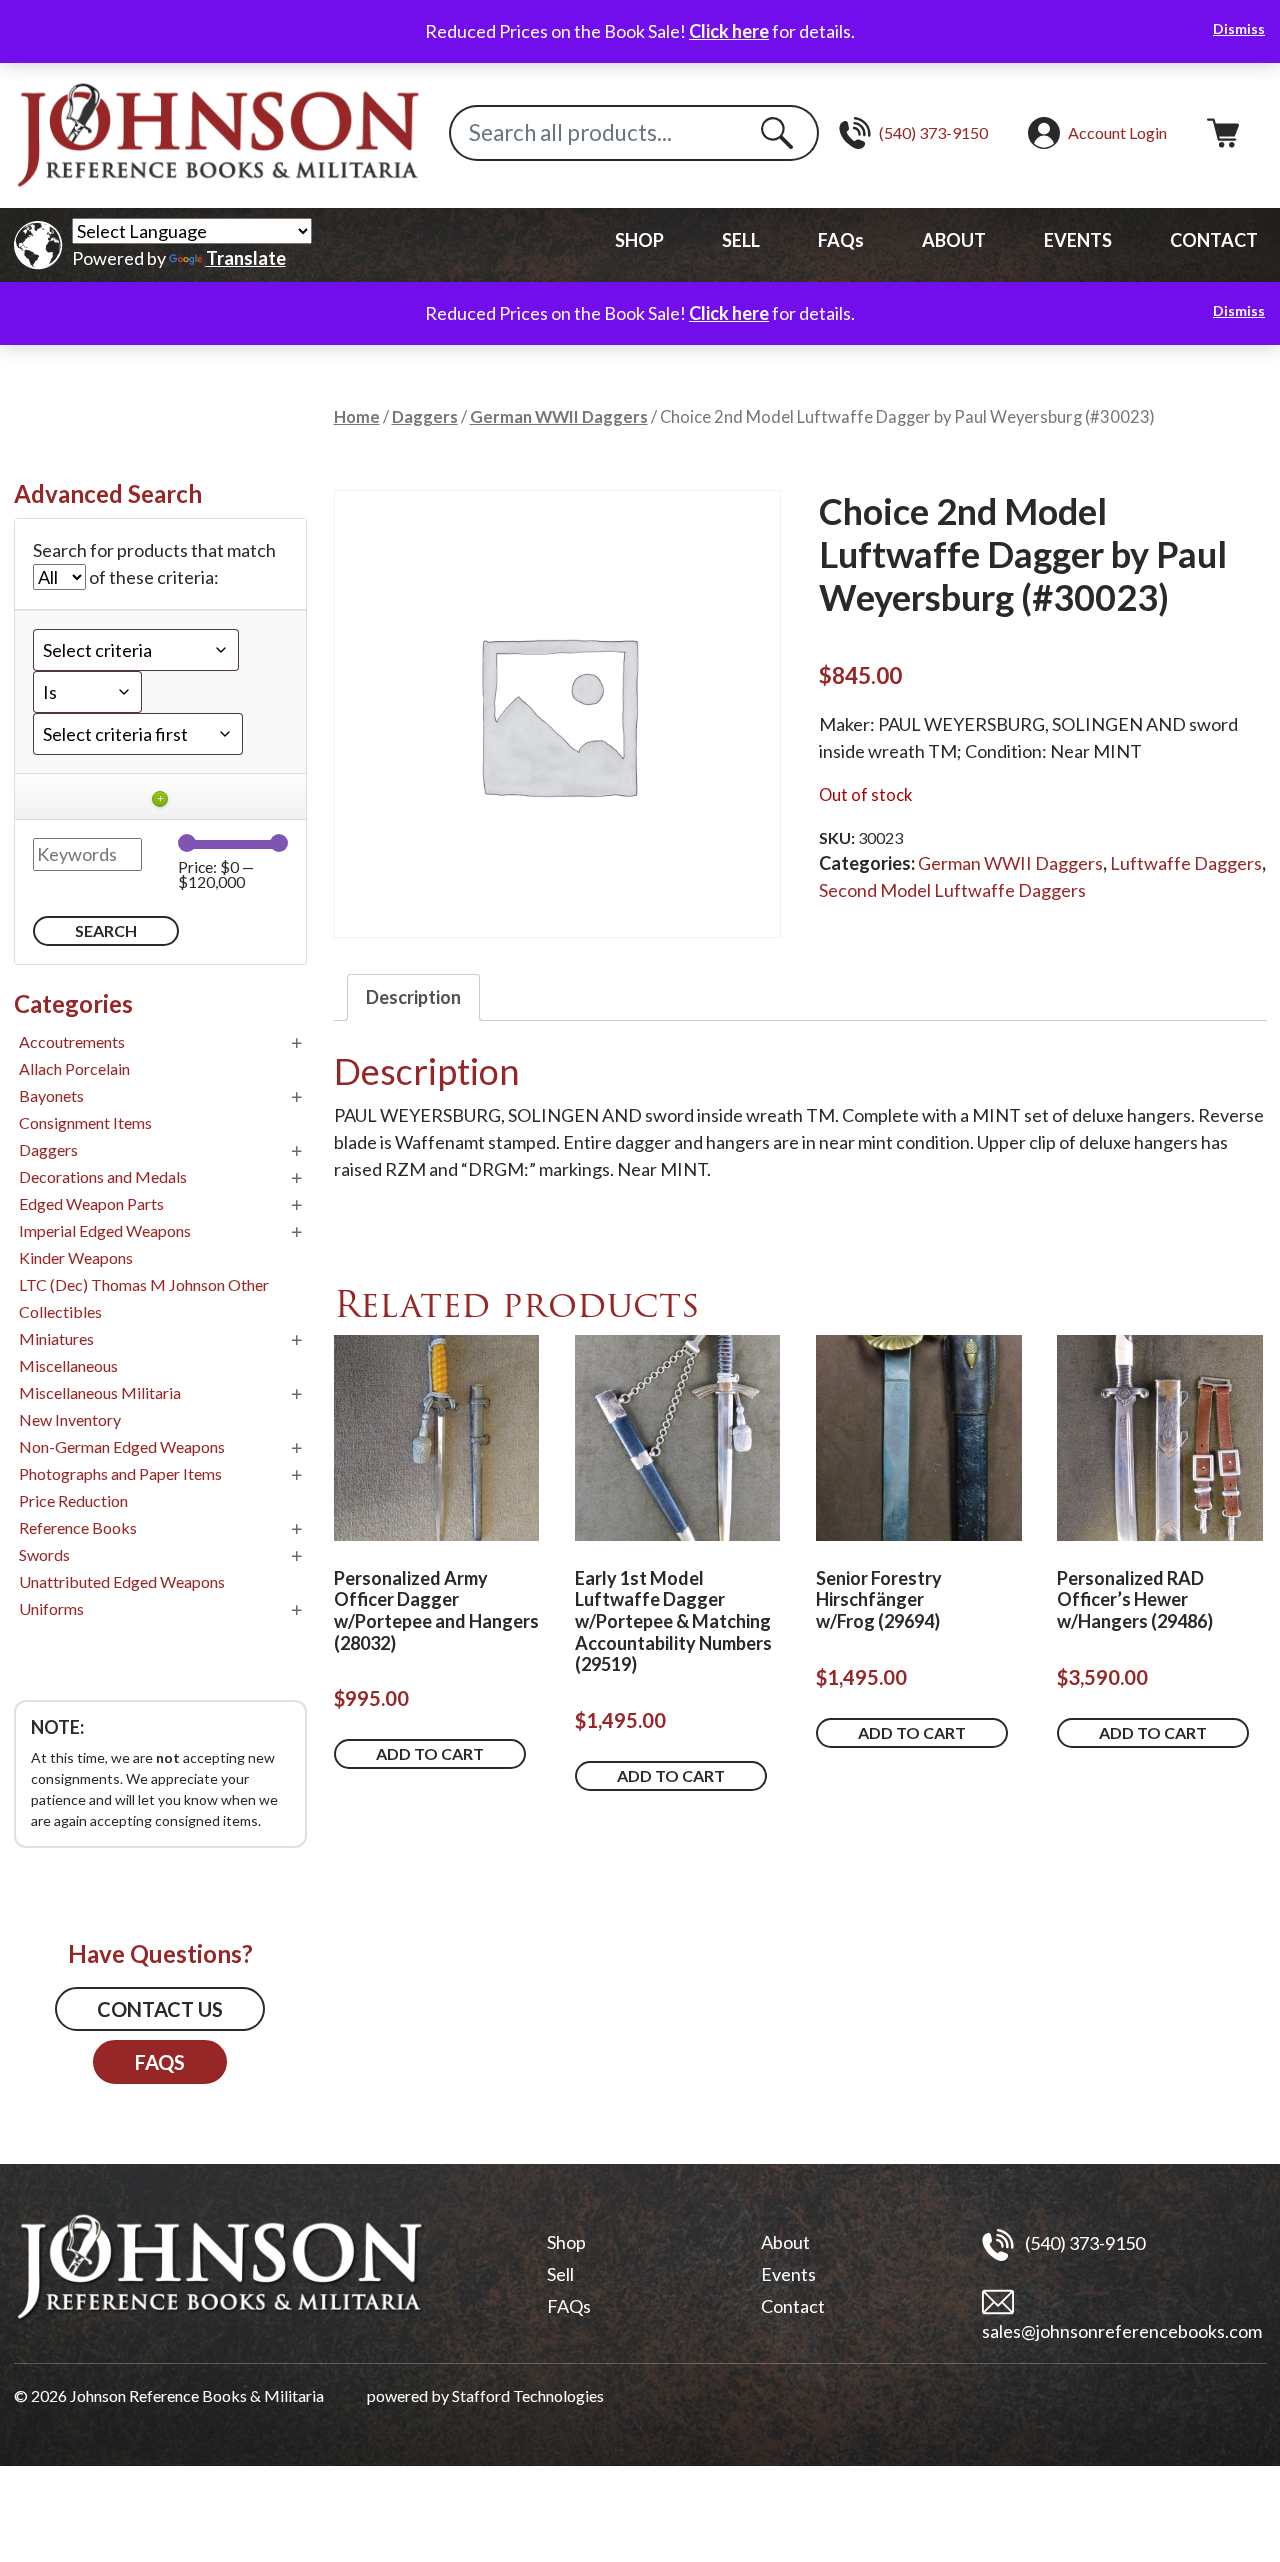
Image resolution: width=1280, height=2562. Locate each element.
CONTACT (1214, 240)
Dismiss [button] (1239, 28)
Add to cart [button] (430, 1753)
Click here (729, 31)
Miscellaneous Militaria (100, 1392)
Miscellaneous (68, 1365)
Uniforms (51, 1608)
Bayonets (51, 1095)
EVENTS (1078, 240)
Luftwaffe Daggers (1186, 863)
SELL (741, 240)
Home (357, 417)
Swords (44, 1554)
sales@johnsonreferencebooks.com (1122, 2331)
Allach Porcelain (74, 1068)
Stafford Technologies (528, 2395)
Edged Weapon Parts (91, 1203)
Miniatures (56, 1338)
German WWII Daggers (559, 417)
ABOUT (954, 240)
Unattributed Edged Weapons (122, 1581)
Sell (560, 2274)
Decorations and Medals (103, 1176)
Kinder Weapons (76, 1257)
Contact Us (160, 2009)
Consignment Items (85, 1122)
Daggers (425, 417)
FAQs (841, 240)
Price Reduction (73, 1500)
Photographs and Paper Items (120, 1473)
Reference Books (78, 1527)
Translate (246, 258)
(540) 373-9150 (1083, 2242)
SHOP (639, 240)
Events (788, 2274)
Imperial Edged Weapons (105, 1230)
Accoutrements (72, 1041)
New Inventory (70, 1419)
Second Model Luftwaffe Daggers (952, 890)
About (785, 2242)
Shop (566, 2242)
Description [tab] (413, 997)
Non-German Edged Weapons (122, 1446)
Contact (793, 2306)
